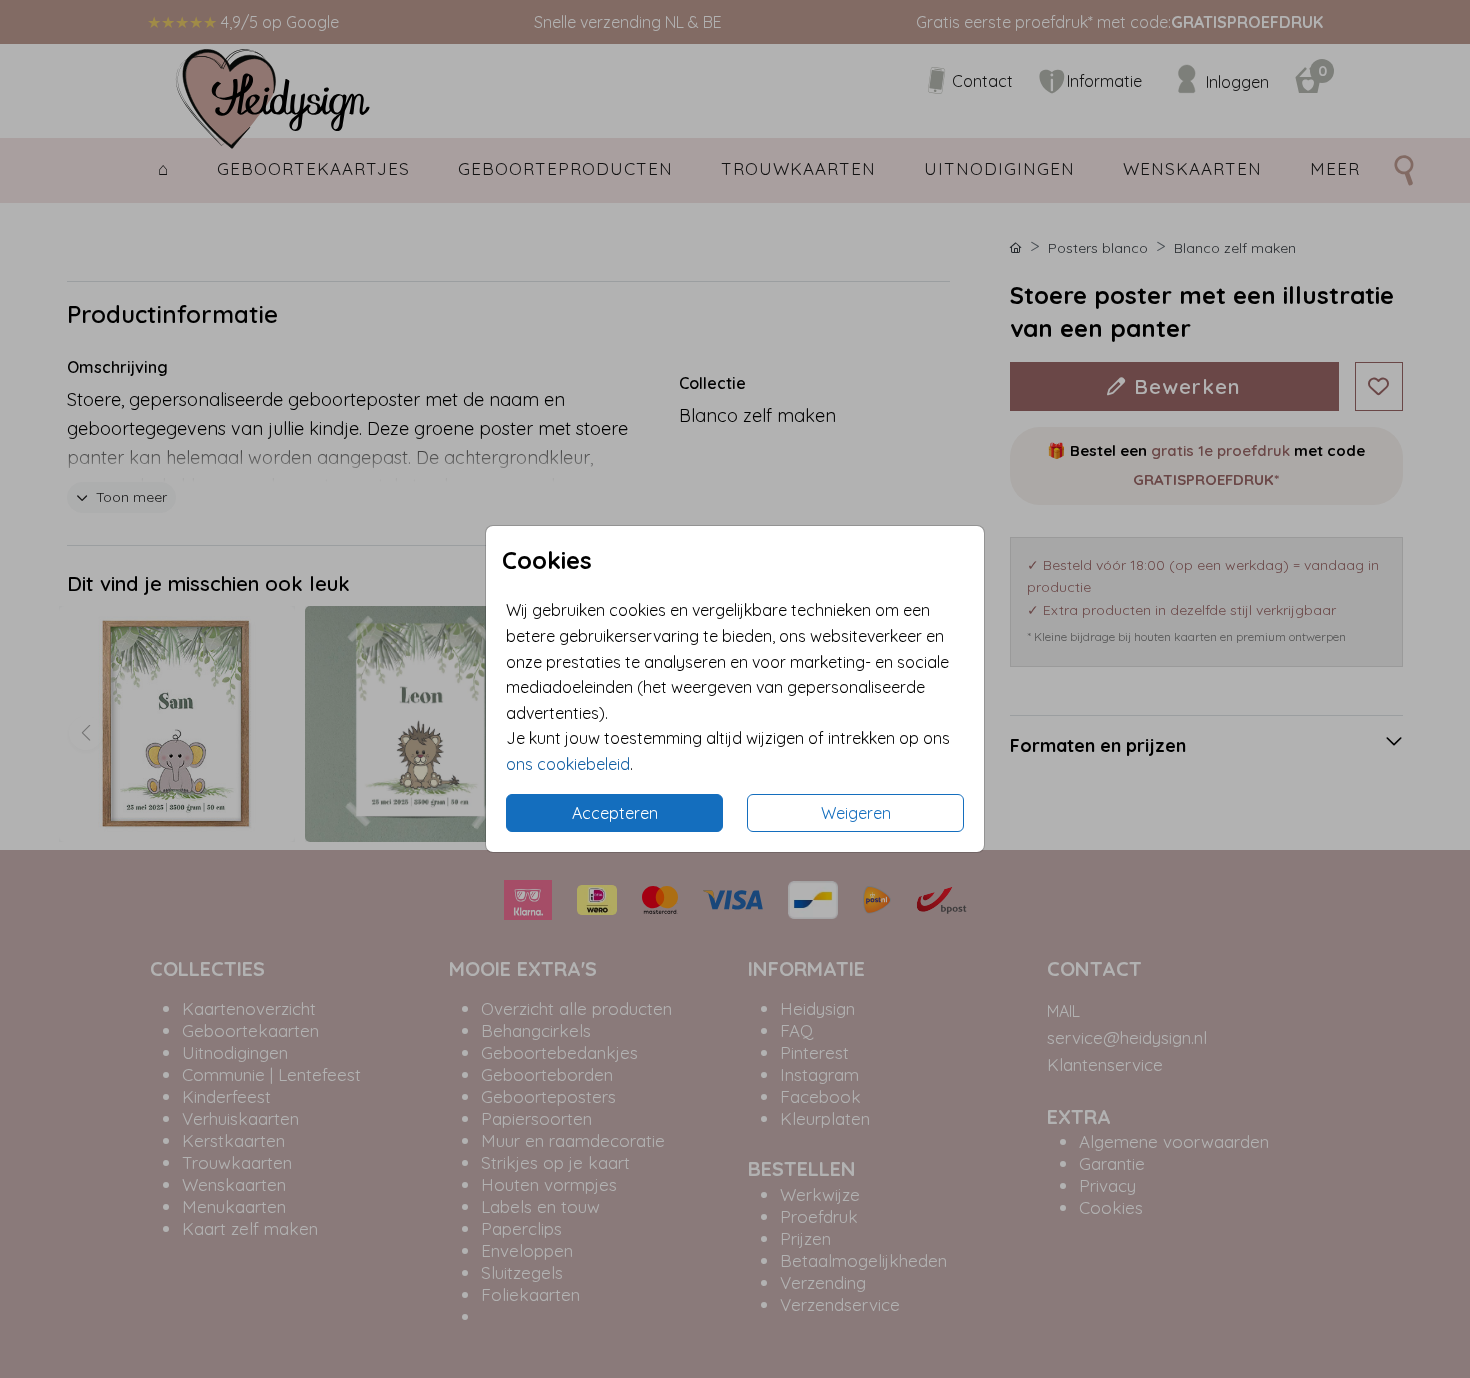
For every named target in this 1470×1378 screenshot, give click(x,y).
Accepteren (615, 813)
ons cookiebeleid (568, 764)
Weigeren (856, 813)
